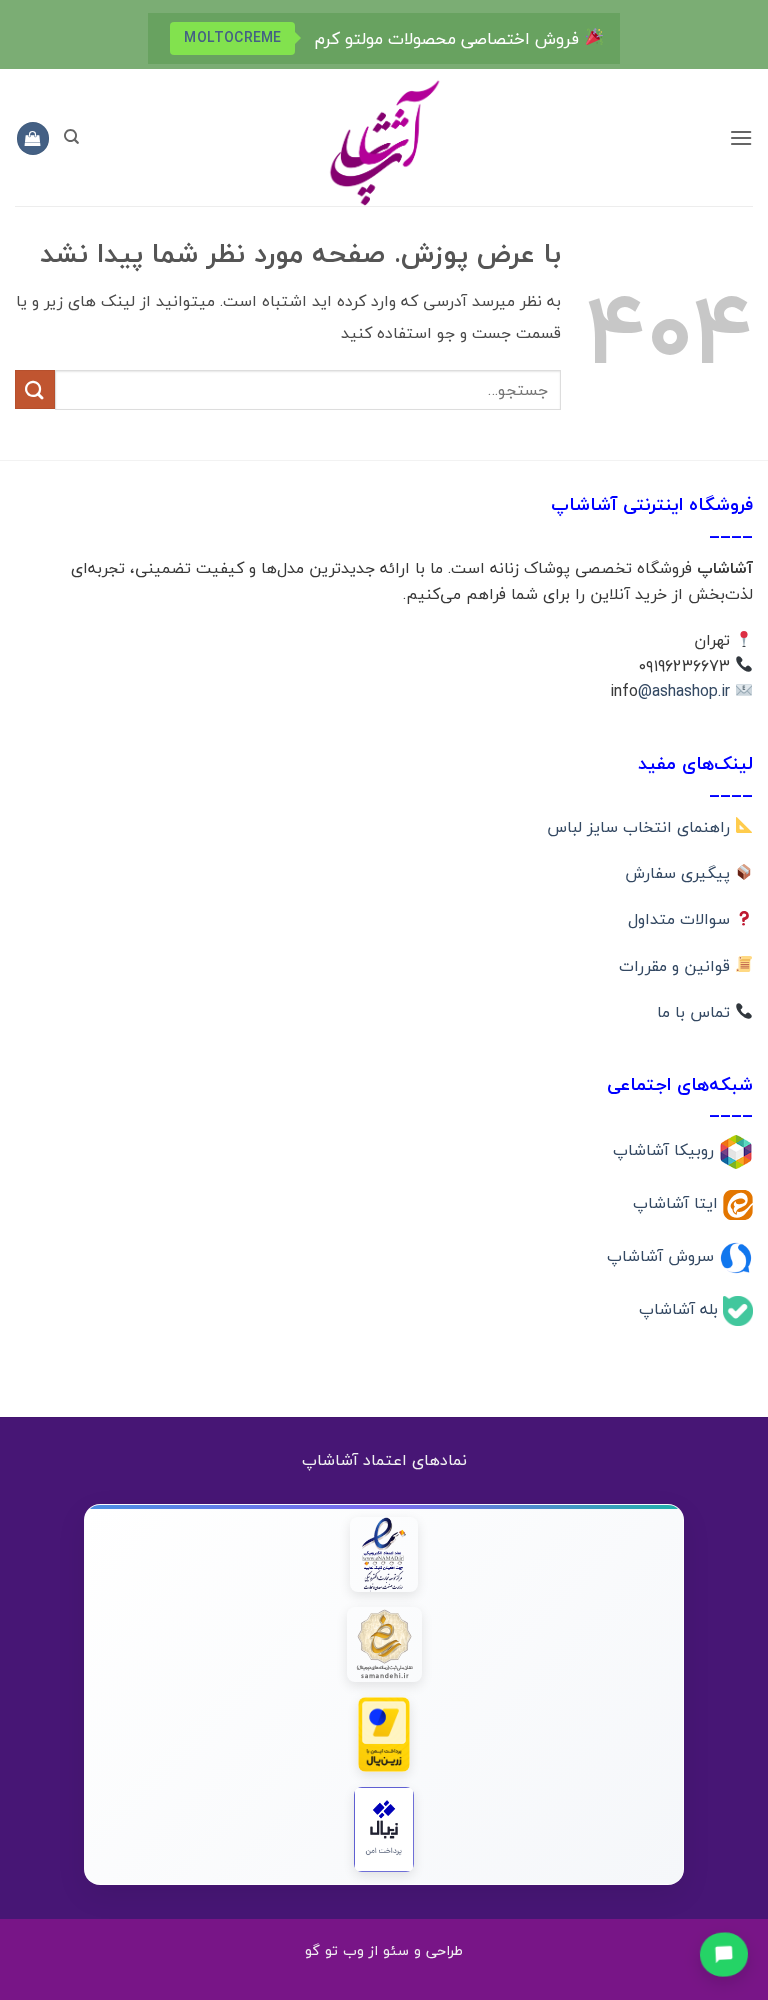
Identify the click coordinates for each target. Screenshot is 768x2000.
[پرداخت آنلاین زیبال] (384, 1829)
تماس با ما (696, 1012)
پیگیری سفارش (680, 873)
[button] (741, 137)
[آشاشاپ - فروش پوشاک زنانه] (384, 141)
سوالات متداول (681, 919)
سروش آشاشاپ (663, 1256)
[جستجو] (71, 137)
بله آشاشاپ (681, 1308)
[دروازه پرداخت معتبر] (384, 1734)
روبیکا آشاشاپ (666, 1150)
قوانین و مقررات (677, 966)
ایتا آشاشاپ (678, 1203)
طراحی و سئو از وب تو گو (384, 1950)
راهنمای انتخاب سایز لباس (641, 827)
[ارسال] (35, 389)
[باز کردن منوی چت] (724, 1953)
